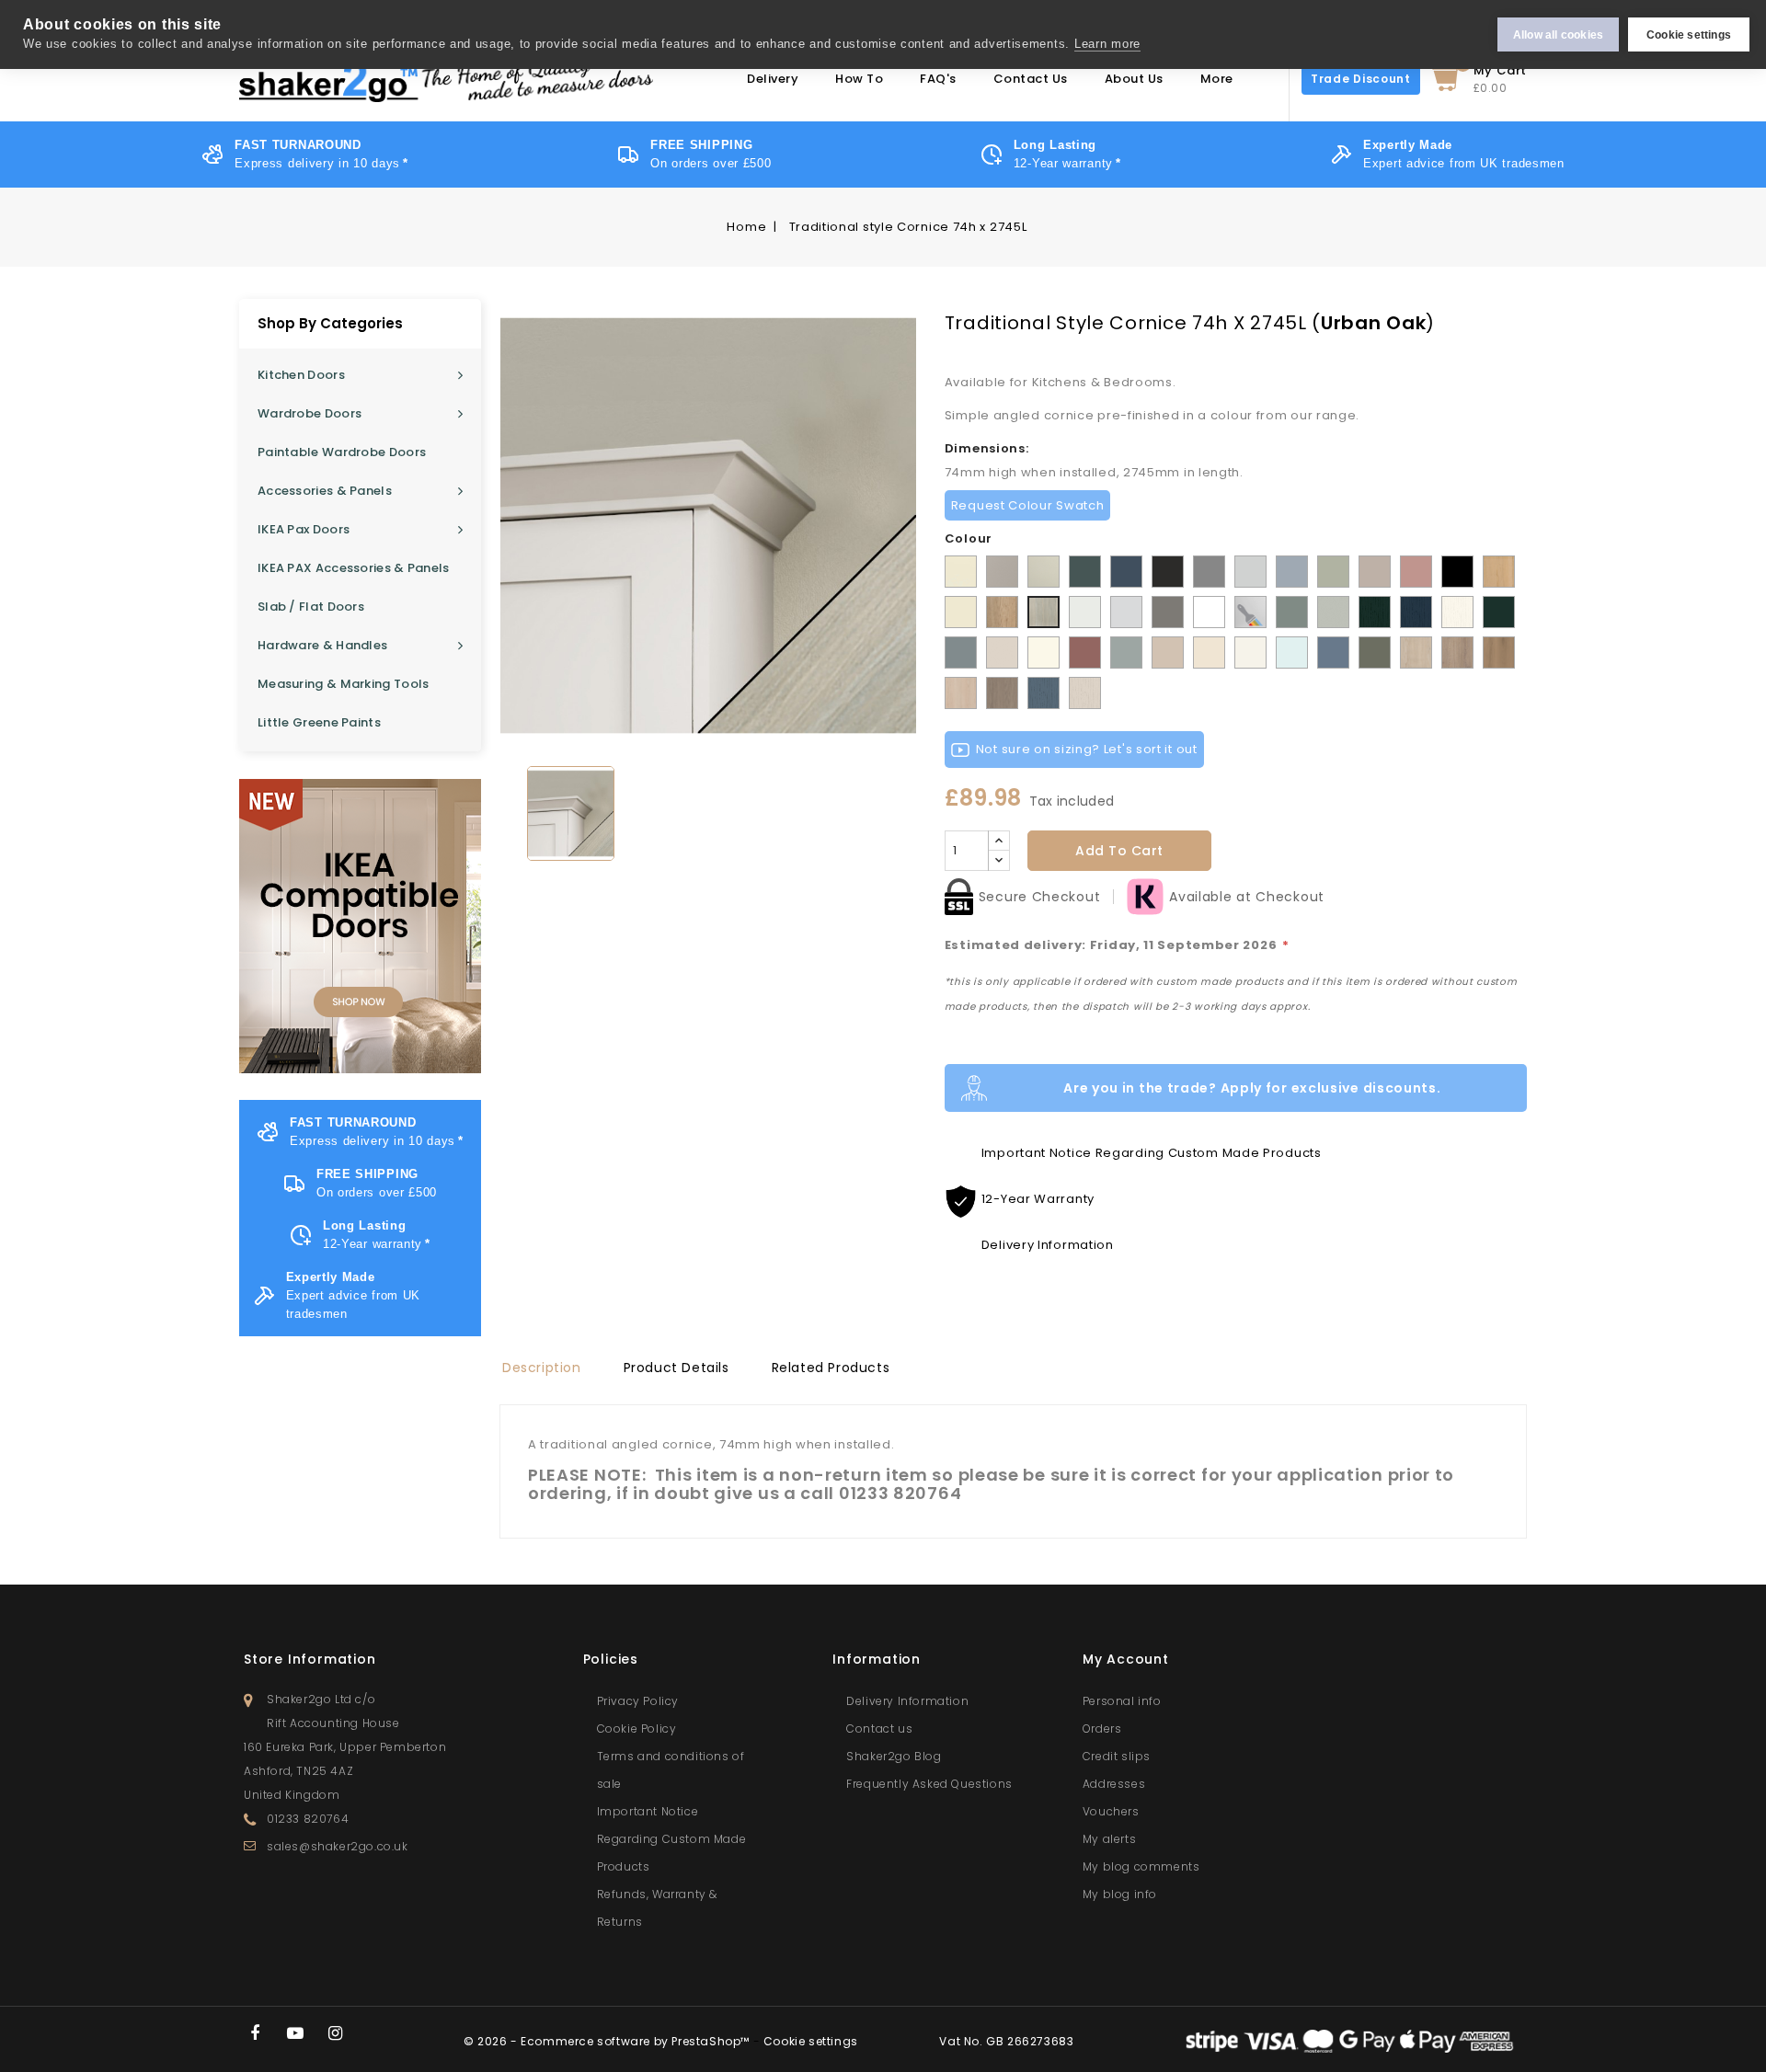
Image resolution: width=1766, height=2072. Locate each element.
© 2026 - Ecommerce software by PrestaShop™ (608, 2041)
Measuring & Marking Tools (344, 684)
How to (859, 79)
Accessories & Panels (325, 491)
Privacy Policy (638, 1701)
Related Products (831, 1368)
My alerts (1109, 1839)
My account (1126, 1659)
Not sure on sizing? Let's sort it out (1087, 749)
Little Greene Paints (319, 722)
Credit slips (1117, 1756)
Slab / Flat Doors (311, 607)
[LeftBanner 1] (360, 926)
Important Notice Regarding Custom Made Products (672, 1839)
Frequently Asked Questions (929, 1784)
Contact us (879, 1729)
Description (542, 1368)
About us (1134, 79)
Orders (1102, 1729)
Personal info (1122, 1701)
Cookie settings (1689, 35)
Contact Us (1031, 79)
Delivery (773, 79)
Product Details (677, 1368)
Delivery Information (907, 1701)
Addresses (1114, 1784)
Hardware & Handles (322, 645)
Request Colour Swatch (1028, 505)
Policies (611, 1659)
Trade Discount (1361, 79)
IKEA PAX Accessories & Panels (354, 568)
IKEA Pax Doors (304, 529)
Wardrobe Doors (310, 413)
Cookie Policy (637, 1729)
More (1217, 79)
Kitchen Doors (301, 375)
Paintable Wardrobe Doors (342, 452)
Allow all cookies (1558, 35)
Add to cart (1119, 851)
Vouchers (1111, 1811)
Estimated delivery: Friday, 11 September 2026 (1117, 945)
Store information (310, 1659)
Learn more (1107, 44)
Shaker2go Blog (894, 1756)
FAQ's (938, 79)
